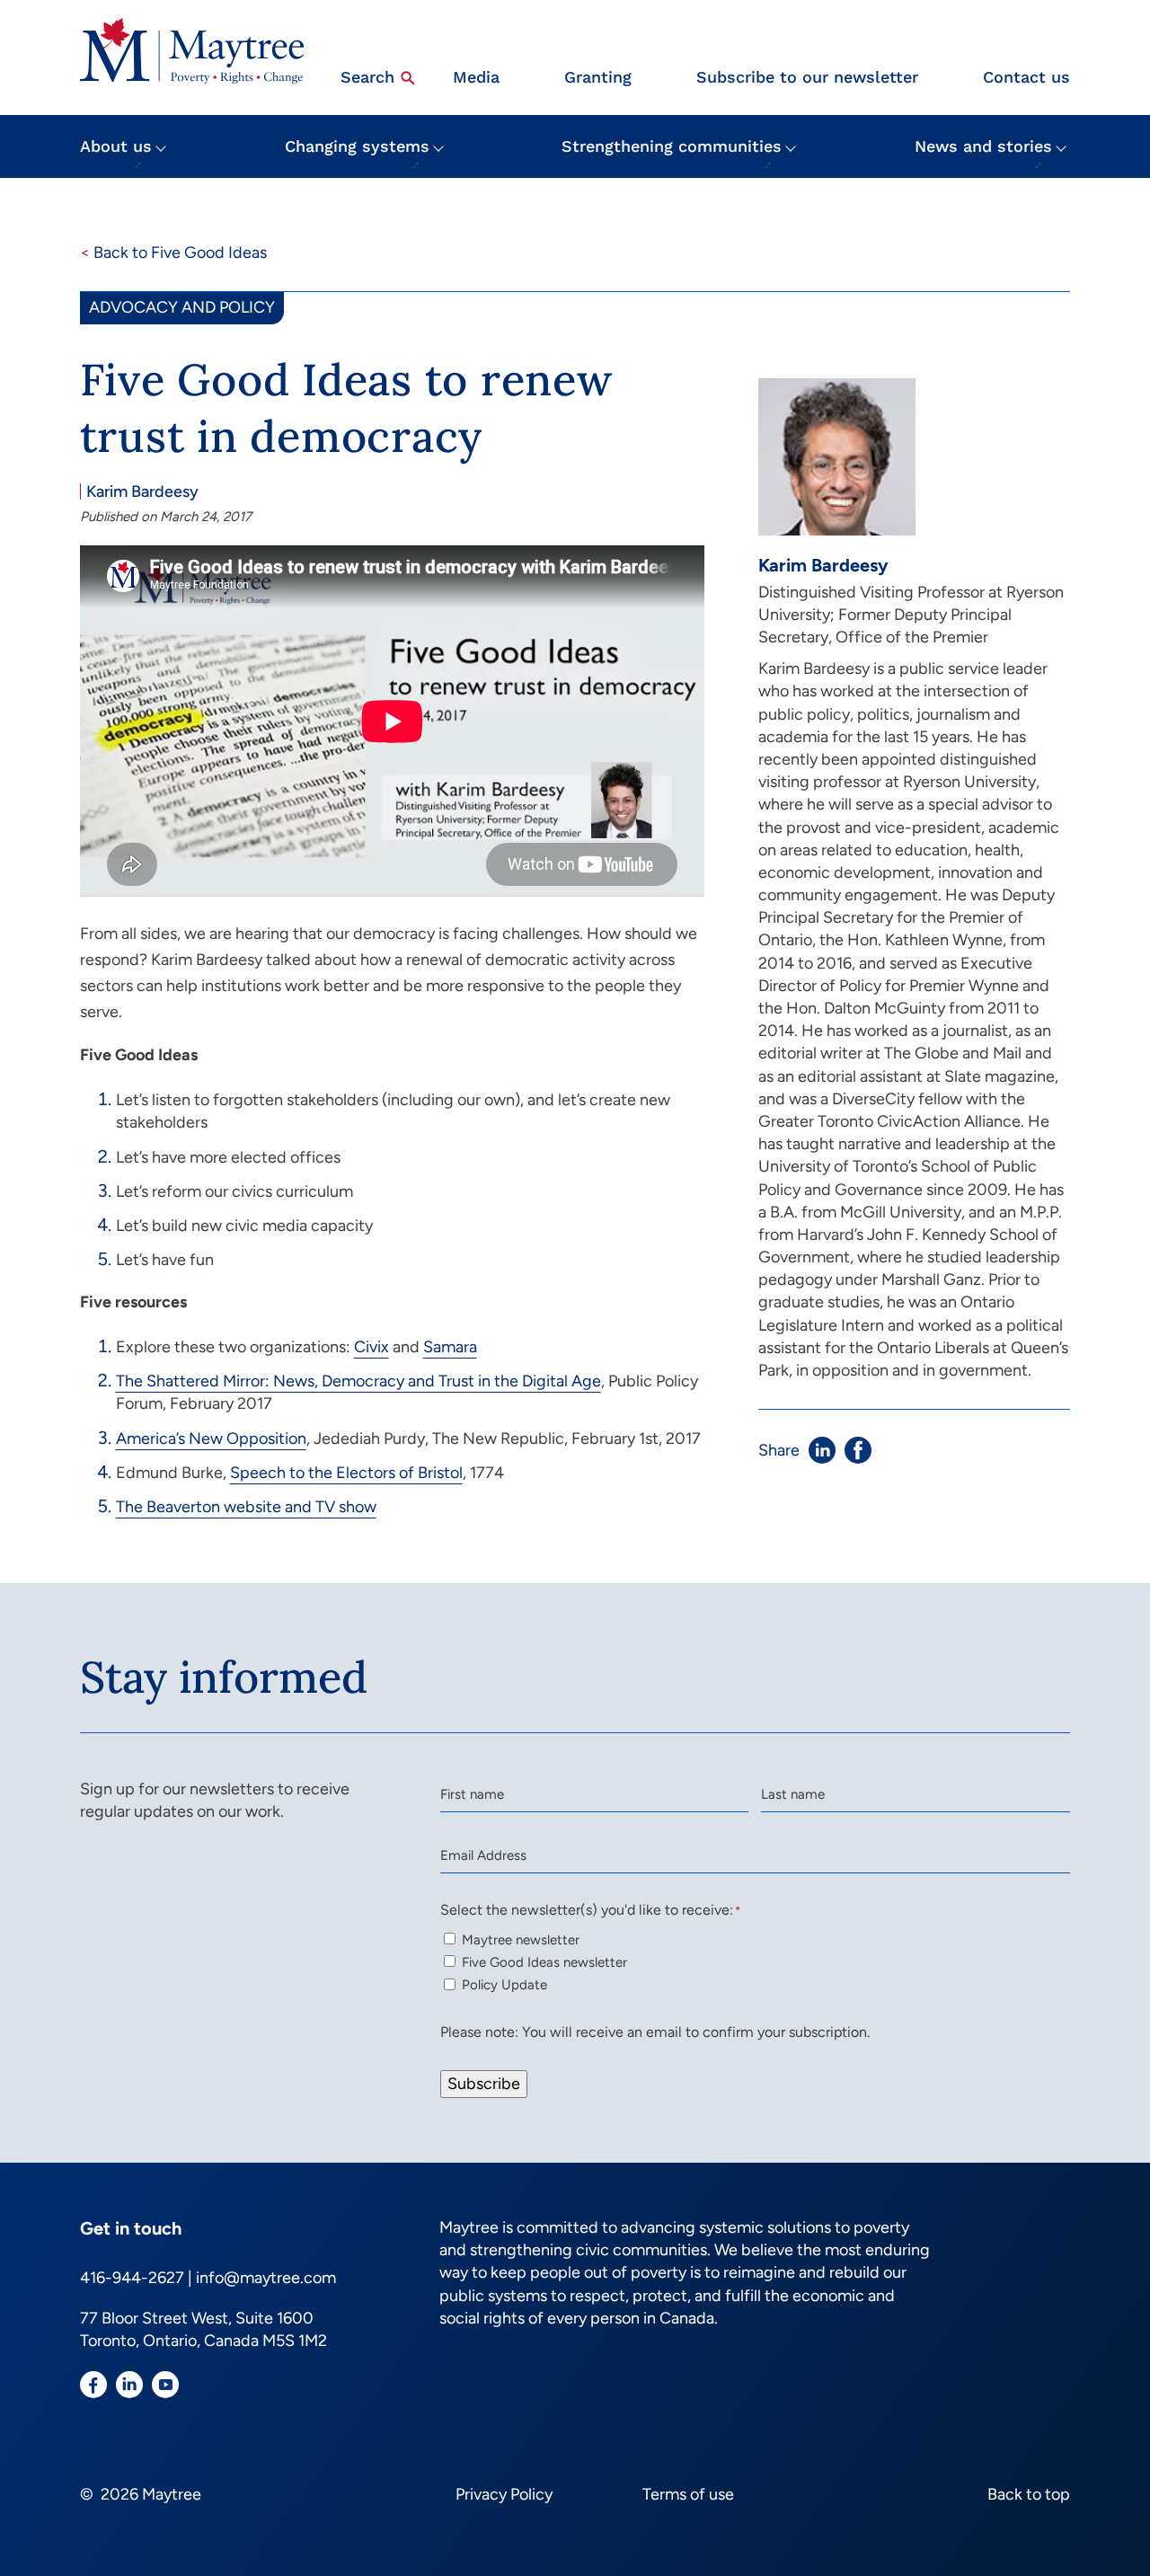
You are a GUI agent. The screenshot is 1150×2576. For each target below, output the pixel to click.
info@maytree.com (266, 2278)
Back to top (1029, 2494)
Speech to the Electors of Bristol (346, 1473)
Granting (598, 77)
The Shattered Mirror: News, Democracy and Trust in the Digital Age (358, 1381)
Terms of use (688, 2494)
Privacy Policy (504, 2494)
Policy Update (504, 1985)
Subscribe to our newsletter (807, 77)
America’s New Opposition (211, 1438)
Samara (450, 1347)
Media (476, 77)
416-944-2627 (132, 2278)
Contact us (1026, 77)
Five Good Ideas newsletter (544, 1962)
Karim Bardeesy (142, 491)
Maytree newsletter (521, 1940)
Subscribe (484, 2084)
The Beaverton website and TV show (246, 1507)
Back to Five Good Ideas (173, 252)
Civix (372, 1347)
